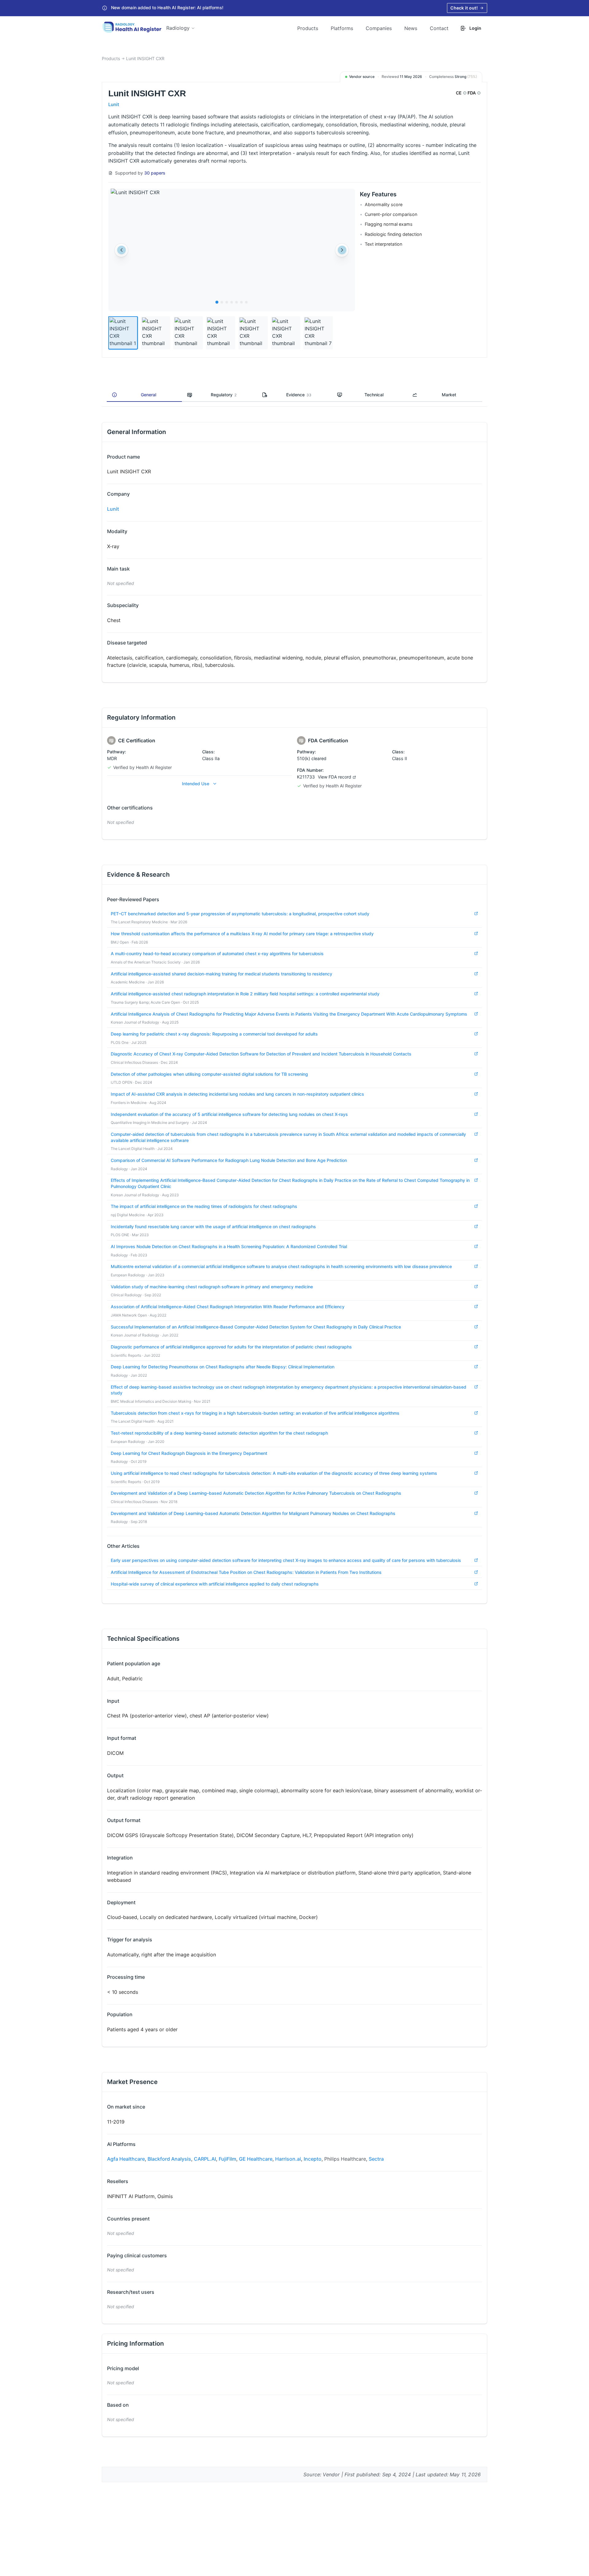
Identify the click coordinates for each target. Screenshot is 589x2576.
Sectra (376, 2159)
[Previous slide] (121, 250)
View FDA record (335, 777)
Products (308, 28)
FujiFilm (227, 2159)
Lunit (114, 104)
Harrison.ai (288, 2159)
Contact (439, 28)
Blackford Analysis (169, 2159)
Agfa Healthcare (126, 2159)
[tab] (217, 302)
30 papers (155, 173)
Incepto (313, 2159)
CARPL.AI (205, 2159)
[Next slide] (342, 250)
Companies (379, 28)
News (411, 28)
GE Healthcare (256, 2159)
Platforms (342, 28)
